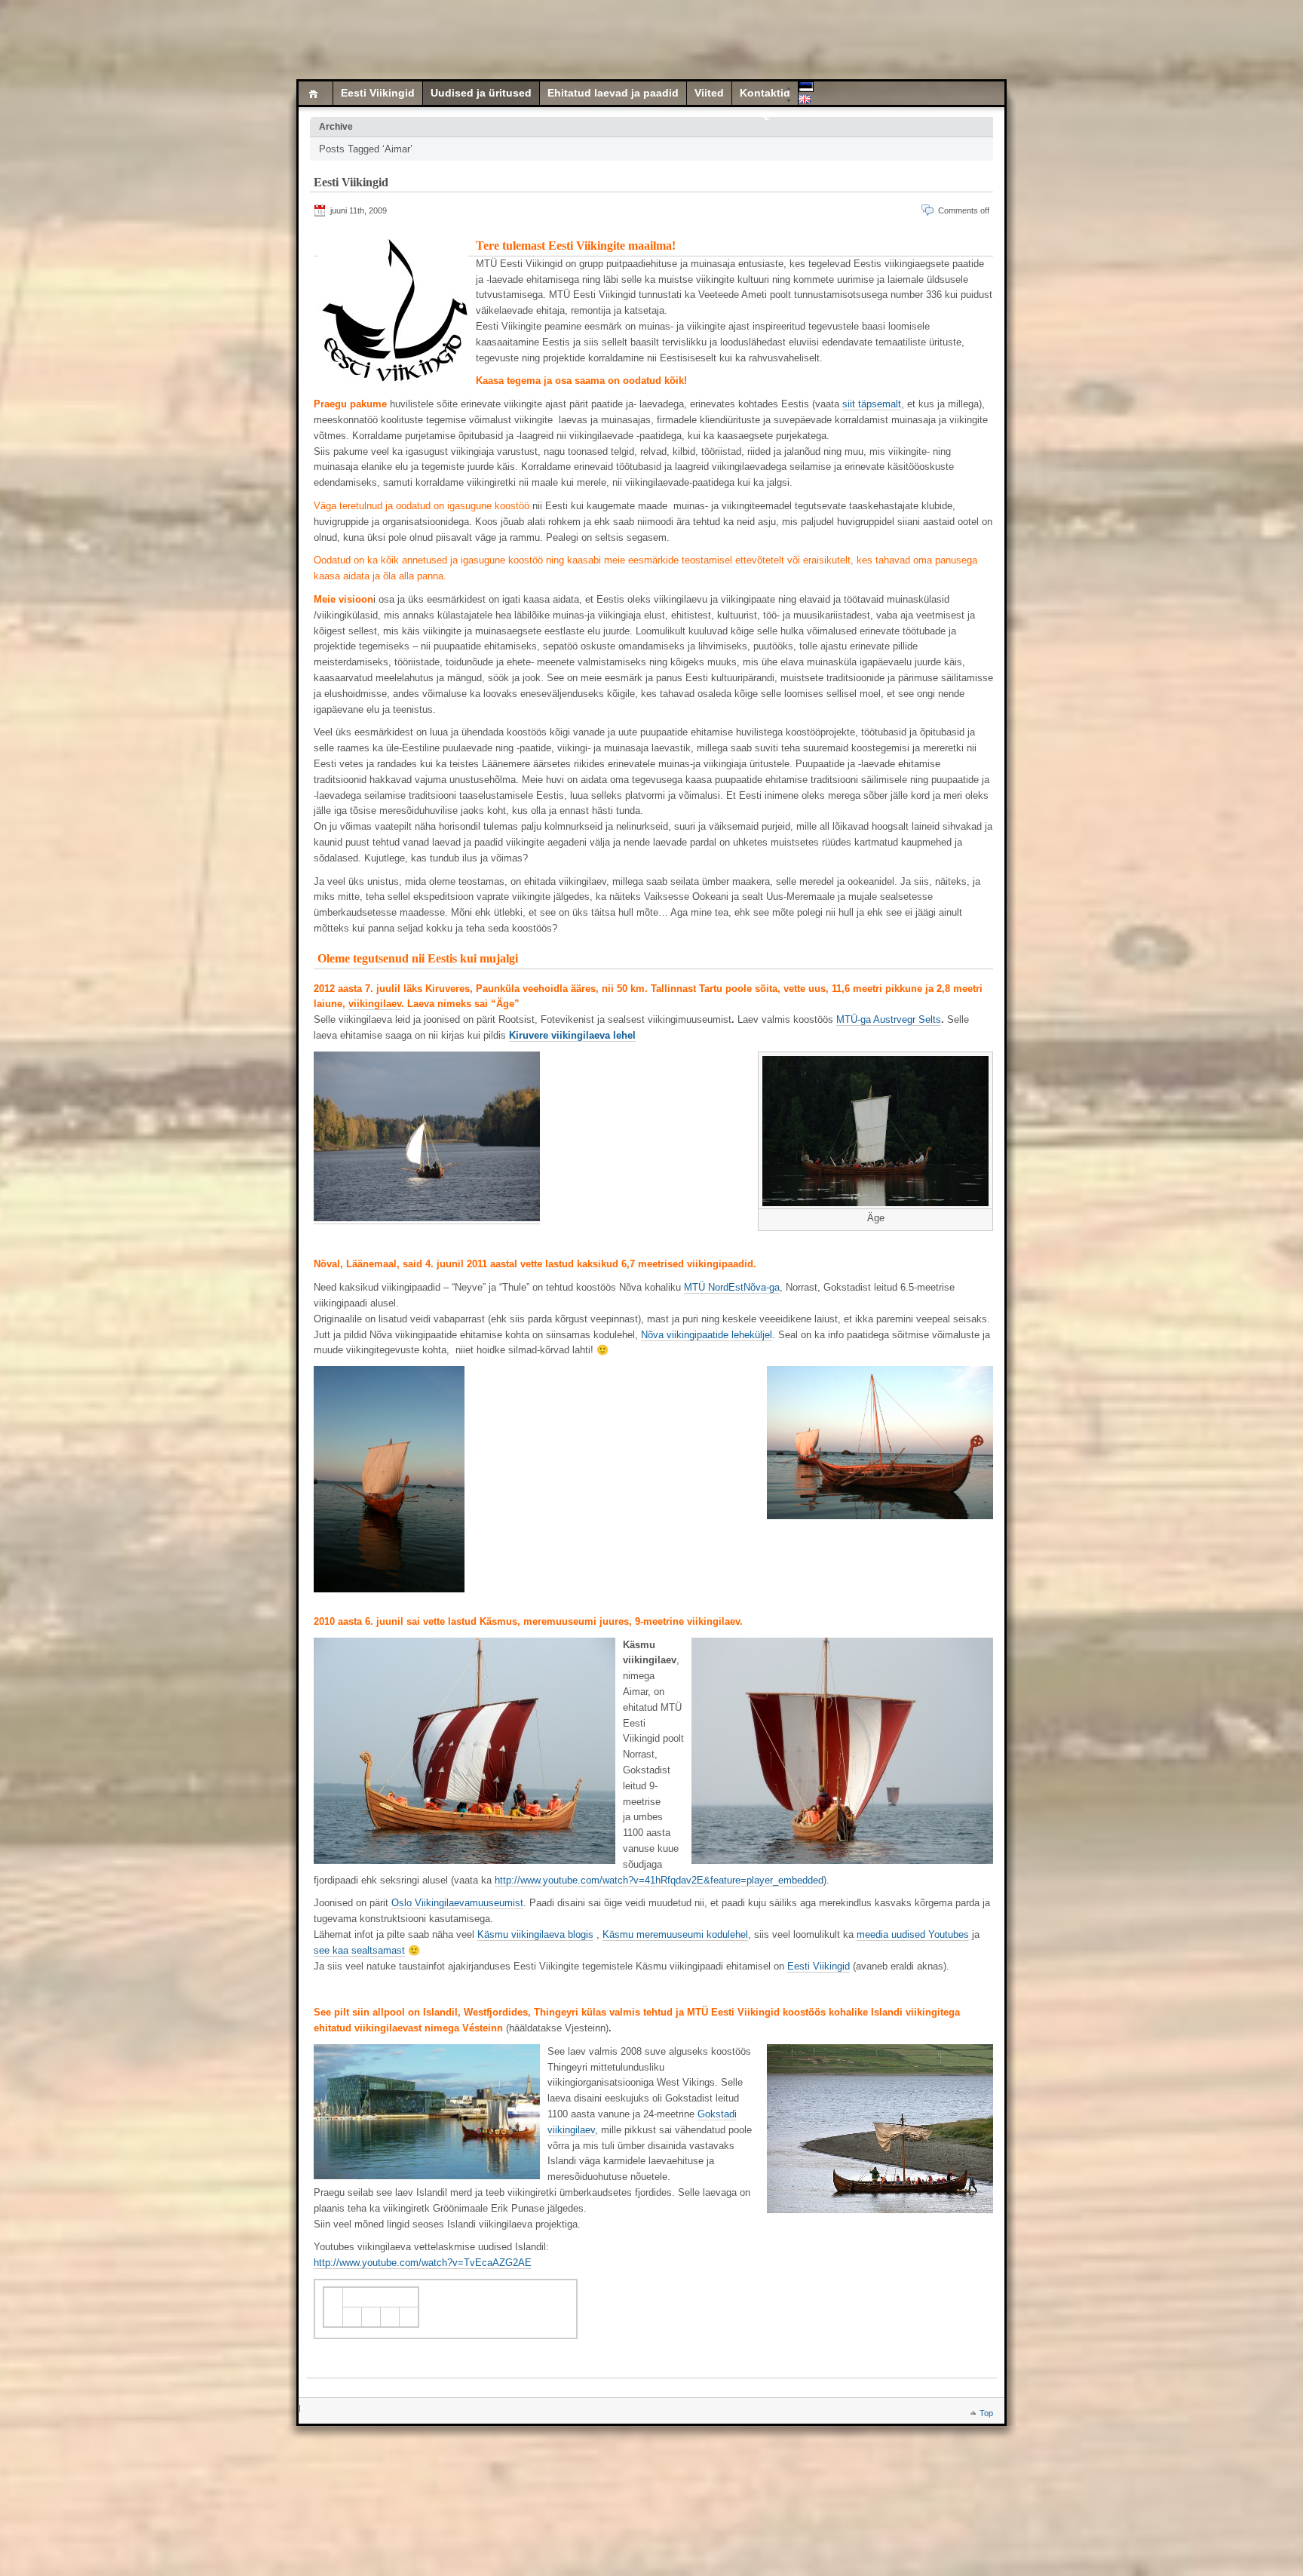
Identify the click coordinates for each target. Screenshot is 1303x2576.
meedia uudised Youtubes (913, 1934)
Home (316, 93)
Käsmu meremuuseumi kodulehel (675, 1934)
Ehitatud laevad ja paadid (613, 93)
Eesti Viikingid (378, 93)
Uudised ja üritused (481, 93)
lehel (623, 1035)
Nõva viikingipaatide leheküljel (707, 1335)
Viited (709, 93)
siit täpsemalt (872, 404)
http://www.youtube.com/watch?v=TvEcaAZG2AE (423, 2263)
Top (986, 2413)
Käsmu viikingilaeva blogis (535, 1934)
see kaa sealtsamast (359, 1950)
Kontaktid (765, 93)
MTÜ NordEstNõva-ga (732, 1287)
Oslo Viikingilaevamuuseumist (457, 1903)
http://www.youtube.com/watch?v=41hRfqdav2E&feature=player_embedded (659, 1880)
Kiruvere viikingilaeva (560, 1035)
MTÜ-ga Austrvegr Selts (889, 1019)
